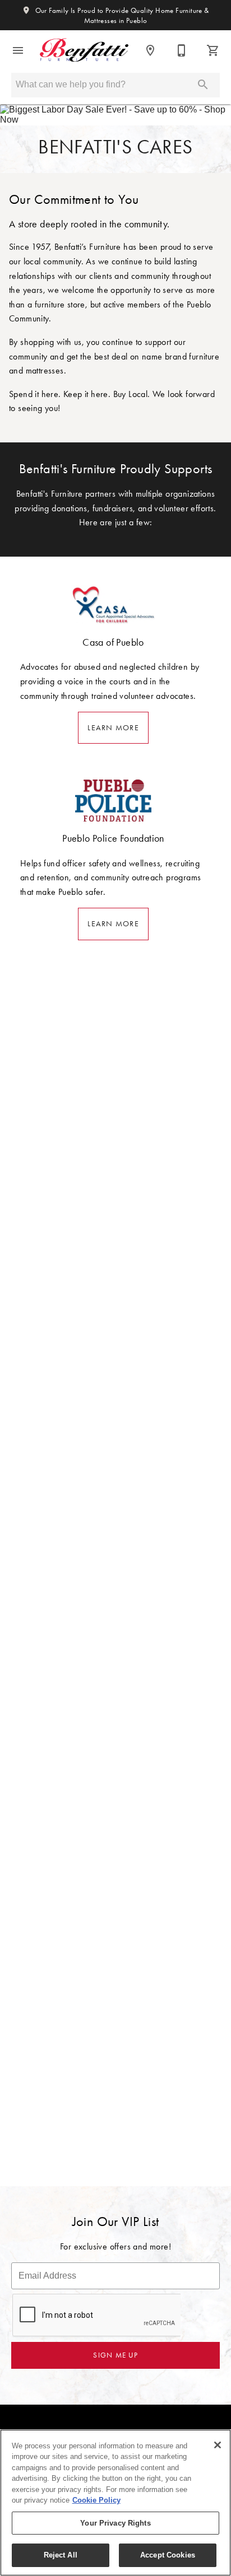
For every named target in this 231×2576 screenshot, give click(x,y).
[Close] (218, 2445)
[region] (115, 2503)
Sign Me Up (115, 2355)
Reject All (61, 2555)
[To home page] (84, 50)
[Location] (150, 50)
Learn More (113, 728)
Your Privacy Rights (115, 2523)
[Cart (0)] (213, 50)
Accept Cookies (168, 2555)
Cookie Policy (96, 2500)
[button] (18, 50)
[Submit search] (203, 85)
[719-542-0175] (182, 50)
